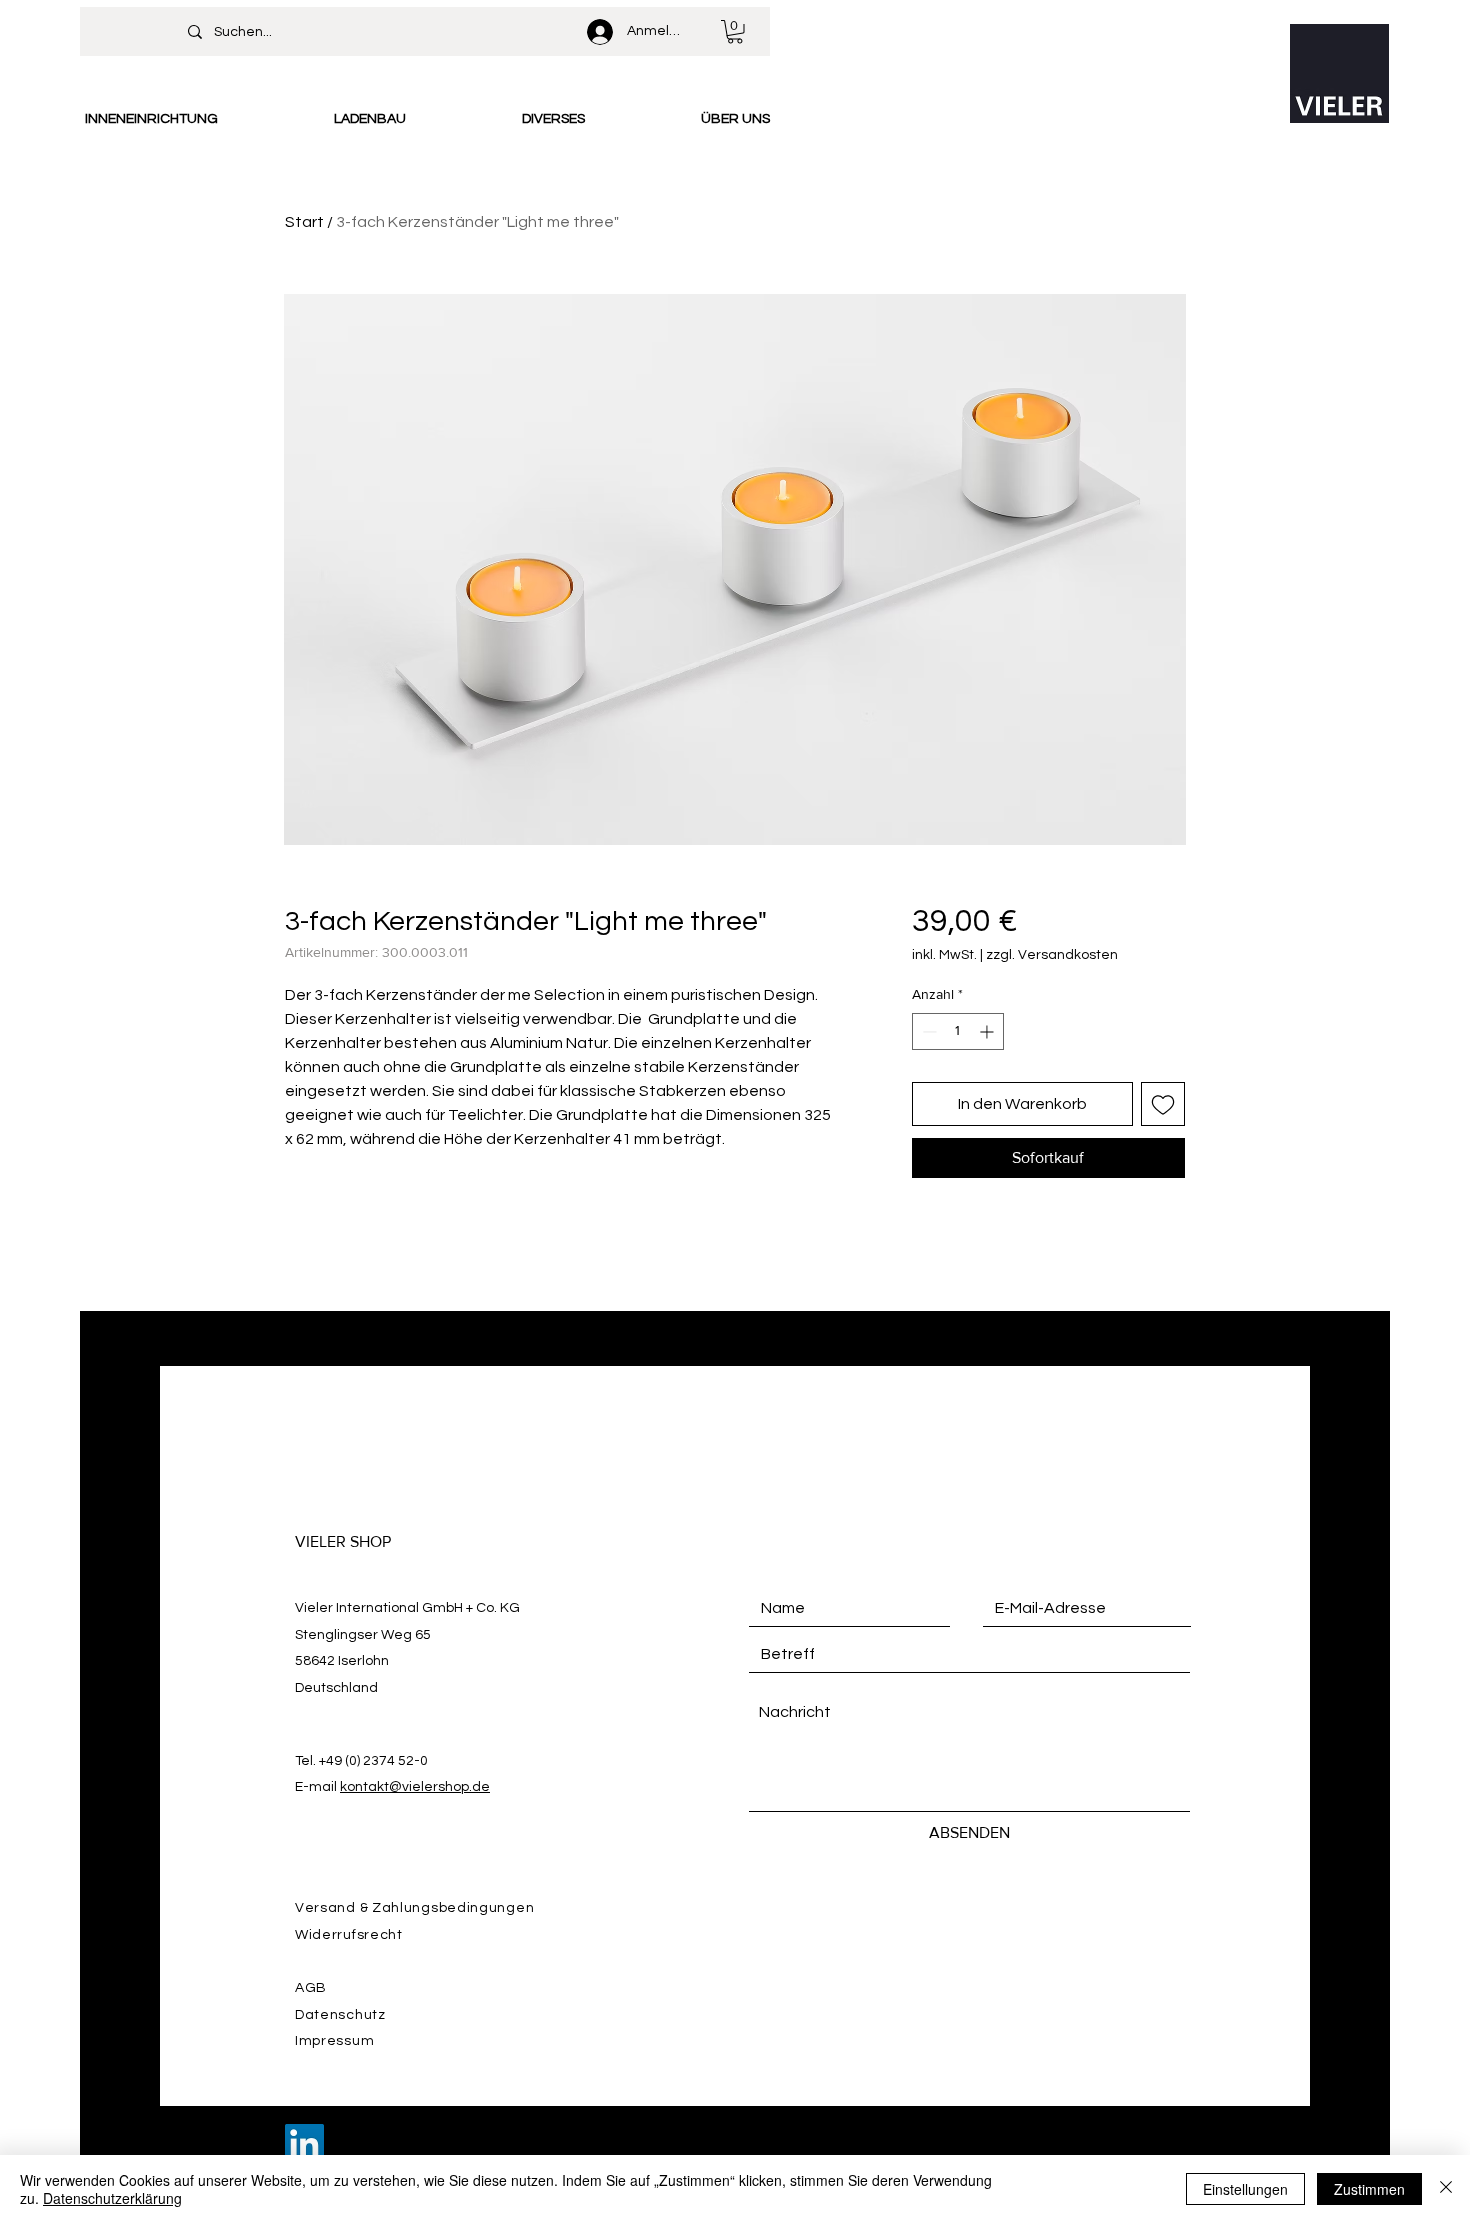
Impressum (334, 2041)
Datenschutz (340, 2015)
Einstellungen (1245, 2189)
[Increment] (988, 1031)
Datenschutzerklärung (112, 2198)
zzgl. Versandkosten (1052, 955)
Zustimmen (1369, 2189)
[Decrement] (927, 1031)
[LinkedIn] (304, 2143)
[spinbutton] (958, 1031)
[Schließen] (1446, 2189)
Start (304, 222)
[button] (735, 32)
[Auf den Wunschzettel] (1163, 1104)
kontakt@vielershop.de (415, 1787)
